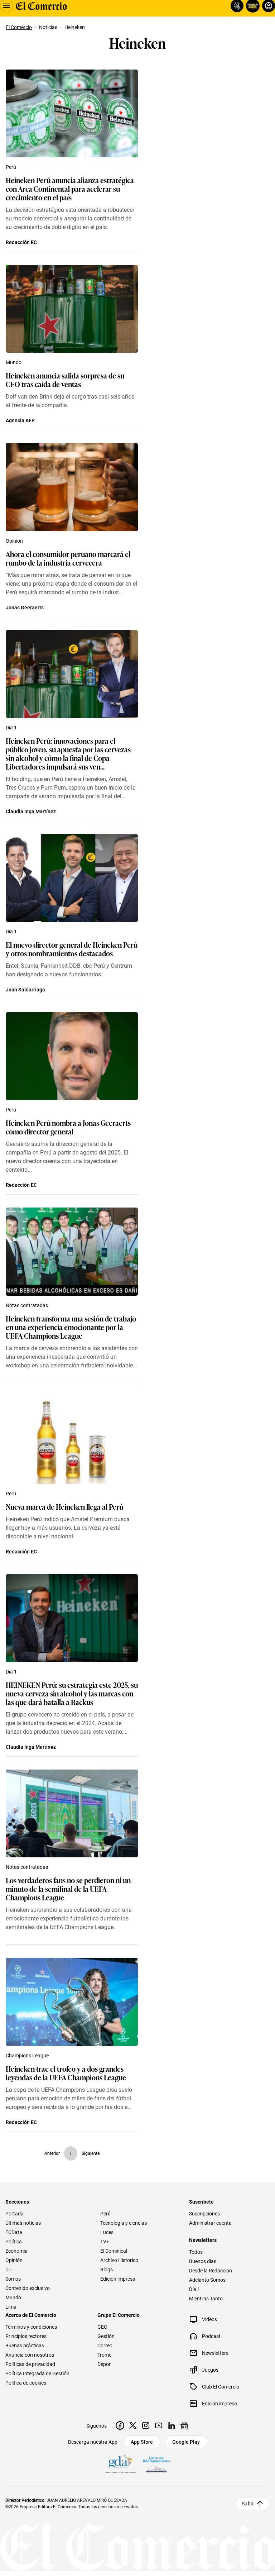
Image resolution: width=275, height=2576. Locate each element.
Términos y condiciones (31, 2327)
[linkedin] (172, 2425)
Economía (16, 2251)
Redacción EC (21, 242)
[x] (133, 2425)
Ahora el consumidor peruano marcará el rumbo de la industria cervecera (68, 558)
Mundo (14, 362)
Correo (105, 2346)
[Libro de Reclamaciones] (156, 2465)
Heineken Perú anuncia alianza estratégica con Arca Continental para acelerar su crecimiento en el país (70, 189)
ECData (14, 2232)
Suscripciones (204, 2214)
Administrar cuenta (210, 2223)
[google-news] (184, 2425)
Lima (11, 2307)
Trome (104, 2355)
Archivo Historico (119, 2260)
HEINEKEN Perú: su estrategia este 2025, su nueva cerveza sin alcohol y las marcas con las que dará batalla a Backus (72, 1693)
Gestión (106, 2336)
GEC (102, 2327)
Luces (107, 2232)
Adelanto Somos (207, 2280)
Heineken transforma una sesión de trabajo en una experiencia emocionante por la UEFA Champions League (71, 1327)
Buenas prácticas (25, 2346)
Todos (196, 2252)
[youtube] (159, 2425)
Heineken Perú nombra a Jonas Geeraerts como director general (68, 1127)
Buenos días (203, 2261)
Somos (13, 2279)
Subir (248, 2504)
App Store (142, 2442)
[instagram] (146, 2425)
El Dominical (114, 2251)
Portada (15, 2214)
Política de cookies (26, 2383)
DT (8, 2270)
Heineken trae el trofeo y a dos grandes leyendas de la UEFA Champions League (66, 2073)
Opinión (14, 541)
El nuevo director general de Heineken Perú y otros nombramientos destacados (72, 949)
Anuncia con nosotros (30, 2355)
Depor (104, 2364)
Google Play (186, 2442)
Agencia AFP (20, 420)
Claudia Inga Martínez (31, 811)
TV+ (105, 2242)
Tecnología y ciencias (124, 2223)
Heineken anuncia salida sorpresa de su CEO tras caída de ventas (65, 380)
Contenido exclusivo (28, 2288)
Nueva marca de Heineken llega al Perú (64, 1506)
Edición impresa (118, 2279)
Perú (11, 167)
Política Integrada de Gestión (37, 2373)
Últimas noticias (23, 2223)
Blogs (107, 2270)
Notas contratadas (27, 1305)
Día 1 (11, 728)
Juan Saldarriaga (25, 990)
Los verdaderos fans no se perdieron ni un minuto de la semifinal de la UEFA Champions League (68, 1889)
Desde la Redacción (211, 2271)
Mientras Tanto (206, 2299)
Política (14, 2242)
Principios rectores (26, 2336)
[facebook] (120, 2425)
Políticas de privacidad (30, 2364)
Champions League (27, 2056)
